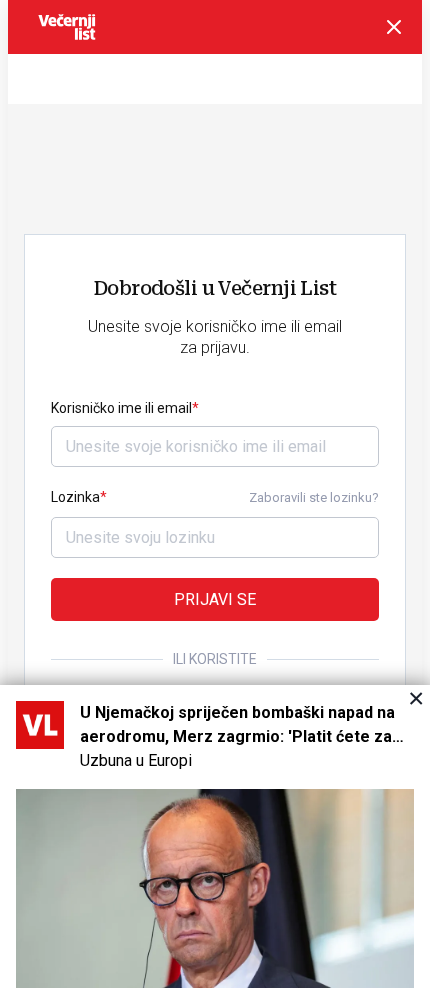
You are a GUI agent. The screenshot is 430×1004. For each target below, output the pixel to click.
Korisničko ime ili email (121, 408)
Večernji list (67, 27)
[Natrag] (394, 27)
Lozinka (75, 497)
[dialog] (215, 844)
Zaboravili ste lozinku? (314, 497)
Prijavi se (215, 599)
